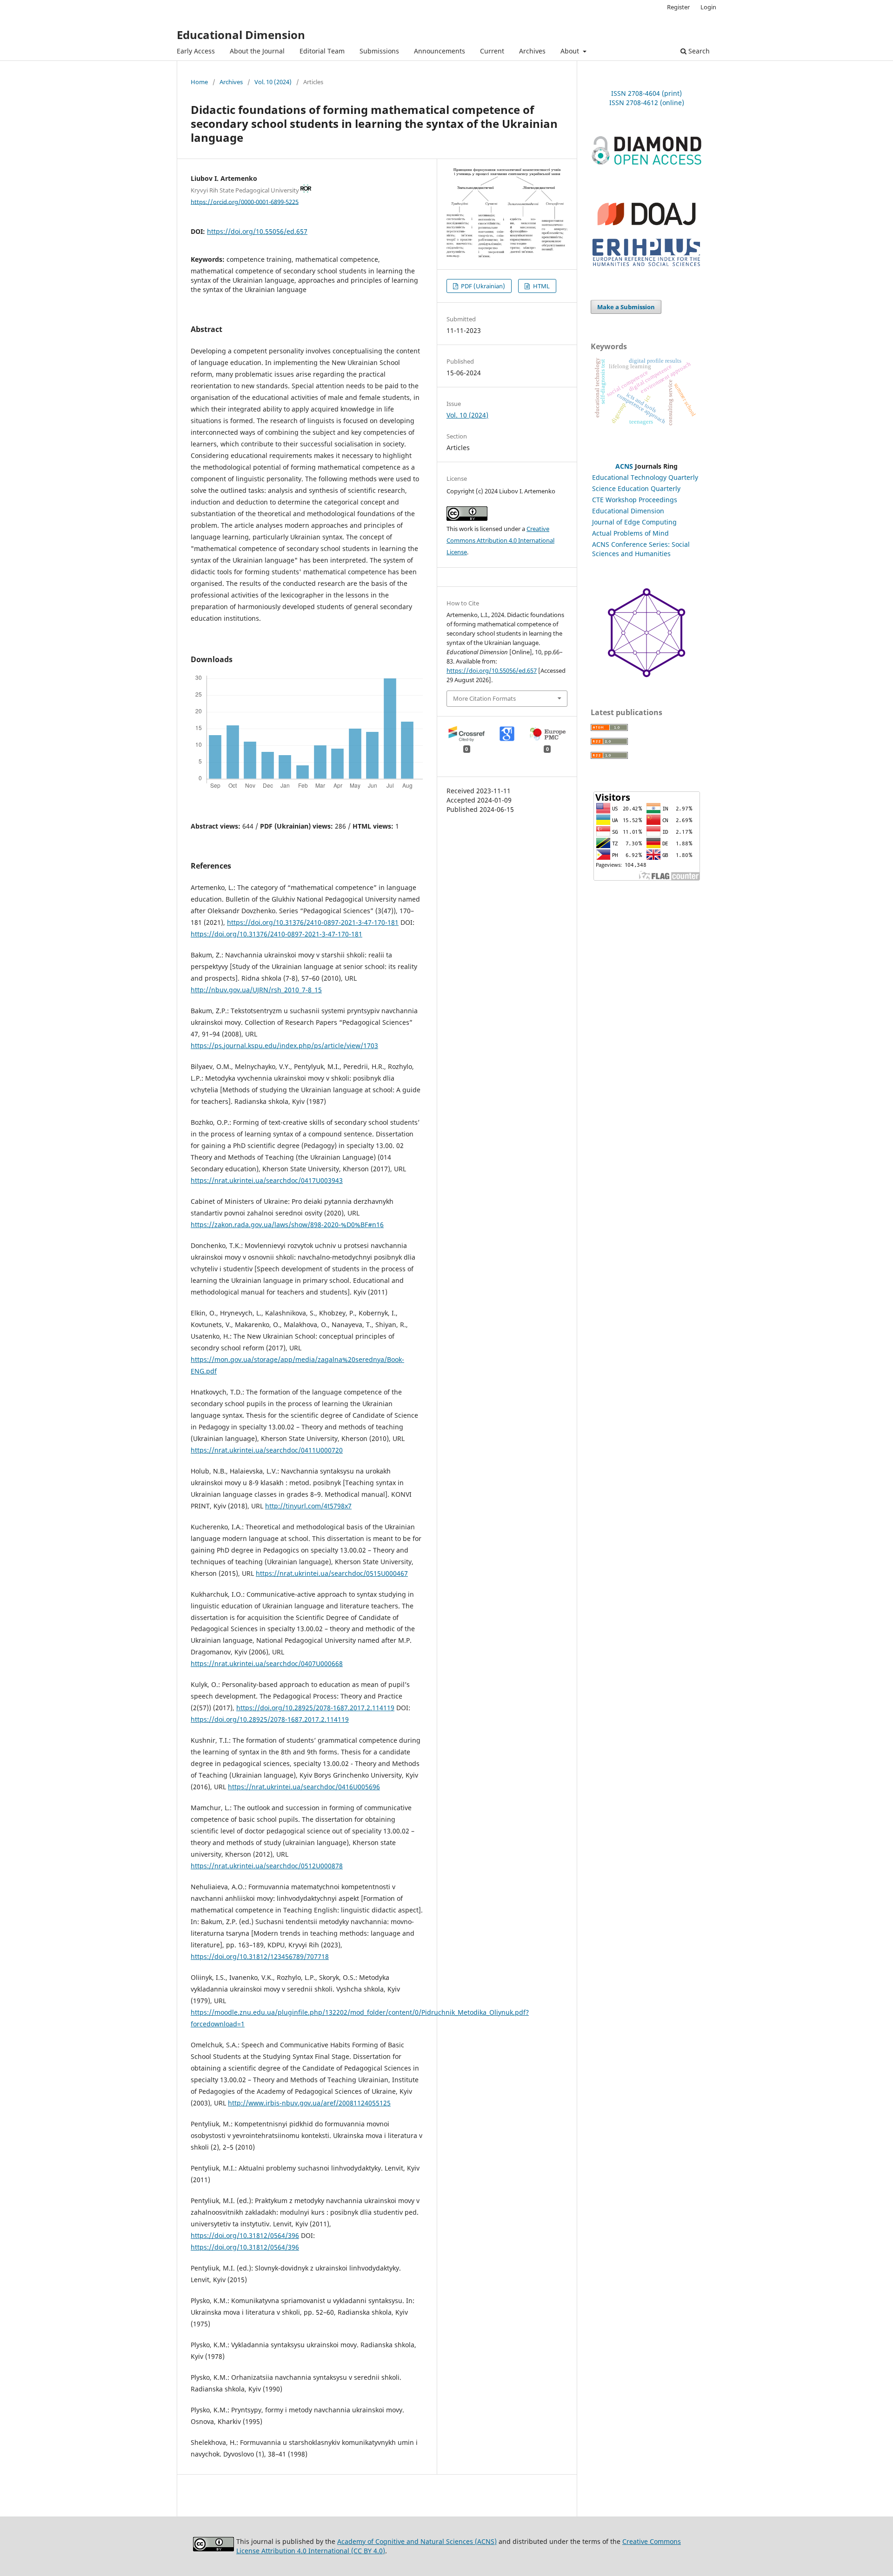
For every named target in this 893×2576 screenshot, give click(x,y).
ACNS (624, 466)
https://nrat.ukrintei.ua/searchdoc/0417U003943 (267, 1180)
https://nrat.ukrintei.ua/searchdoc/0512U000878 (267, 1866)
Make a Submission (626, 307)
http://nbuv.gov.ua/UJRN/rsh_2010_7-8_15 (256, 990)
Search (698, 51)
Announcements (440, 51)
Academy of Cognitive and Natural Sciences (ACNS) (417, 2541)
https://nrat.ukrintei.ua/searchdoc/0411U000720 (267, 1450)
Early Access (196, 51)
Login (708, 7)
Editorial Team (322, 51)
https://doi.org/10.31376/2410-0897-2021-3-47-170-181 (313, 922)
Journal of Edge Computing (634, 522)
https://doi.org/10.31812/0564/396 (245, 2235)
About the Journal (257, 51)
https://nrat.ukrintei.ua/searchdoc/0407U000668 (267, 1663)
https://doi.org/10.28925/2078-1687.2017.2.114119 (315, 1708)
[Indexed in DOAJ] (646, 229)
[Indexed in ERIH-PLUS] (646, 267)
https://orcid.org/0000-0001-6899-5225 (245, 201)
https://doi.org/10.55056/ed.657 (257, 231)
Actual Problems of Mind (630, 533)
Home (199, 82)
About (571, 51)
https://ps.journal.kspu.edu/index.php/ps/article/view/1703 (284, 1046)
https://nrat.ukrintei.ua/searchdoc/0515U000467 (332, 1573)
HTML (541, 286)
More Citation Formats (484, 698)
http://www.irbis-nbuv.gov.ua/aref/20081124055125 (309, 2103)
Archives (532, 51)
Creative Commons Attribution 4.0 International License (500, 540)
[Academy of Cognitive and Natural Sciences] (646, 675)
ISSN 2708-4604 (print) (646, 93)
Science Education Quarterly (636, 488)
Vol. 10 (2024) (273, 82)
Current (492, 51)
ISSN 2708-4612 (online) (647, 103)
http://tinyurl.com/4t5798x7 (308, 1506)
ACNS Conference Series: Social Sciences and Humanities (641, 549)
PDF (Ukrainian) (482, 286)
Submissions (379, 51)
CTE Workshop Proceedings (635, 500)
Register (678, 7)
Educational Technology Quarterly (645, 477)
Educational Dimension (241, 35)
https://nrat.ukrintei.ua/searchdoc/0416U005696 (304, 1787)
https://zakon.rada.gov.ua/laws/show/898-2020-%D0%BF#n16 (287, 1225)
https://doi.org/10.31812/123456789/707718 (260, 1956)
